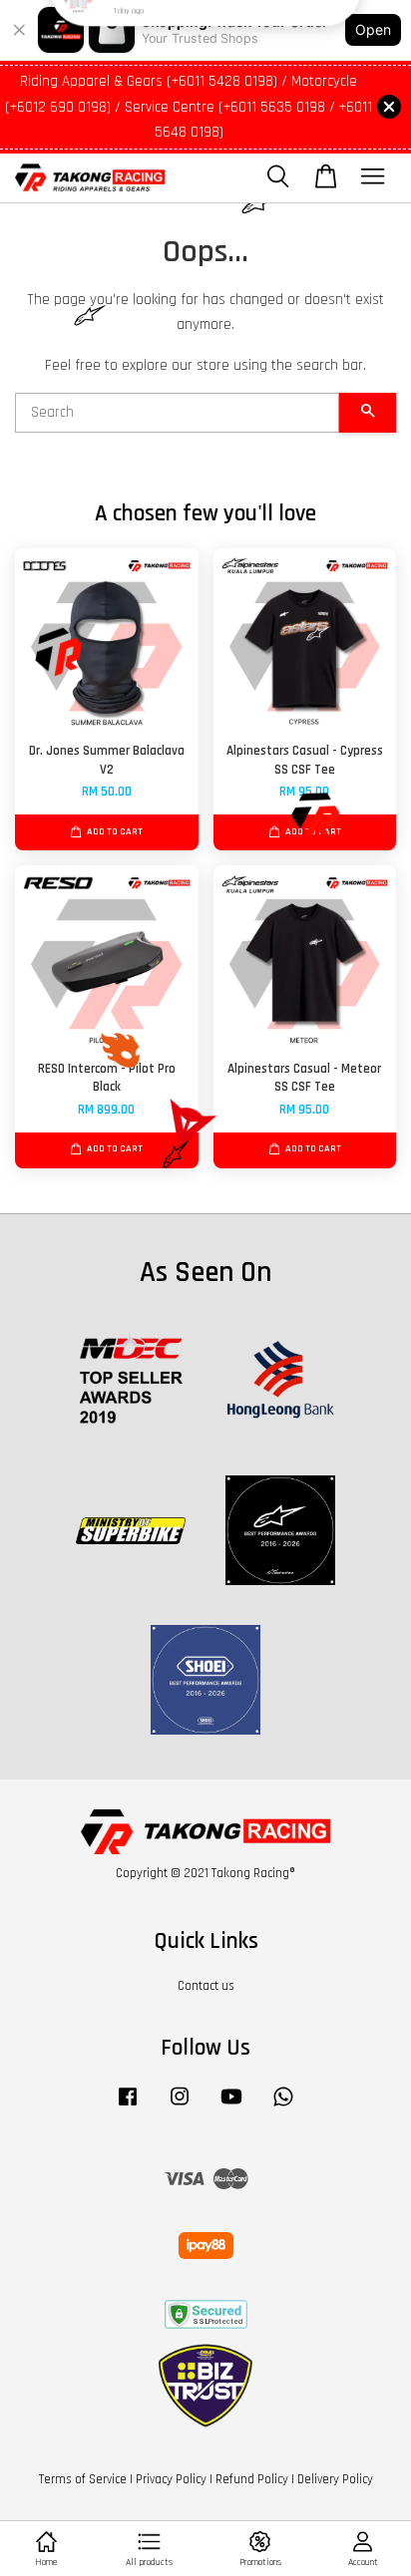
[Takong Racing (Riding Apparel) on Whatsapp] (283, 2106)
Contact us (206, 1986)
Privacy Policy (171, 2479)
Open (373, 29)
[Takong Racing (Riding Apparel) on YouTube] (231, 2106)
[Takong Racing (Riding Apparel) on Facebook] (128, 2106)
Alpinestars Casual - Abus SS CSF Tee (206, 40)
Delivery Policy (335, 2479)
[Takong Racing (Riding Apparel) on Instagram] (180, 2106)
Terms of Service (83, 2479)
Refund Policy (252, 2479)
